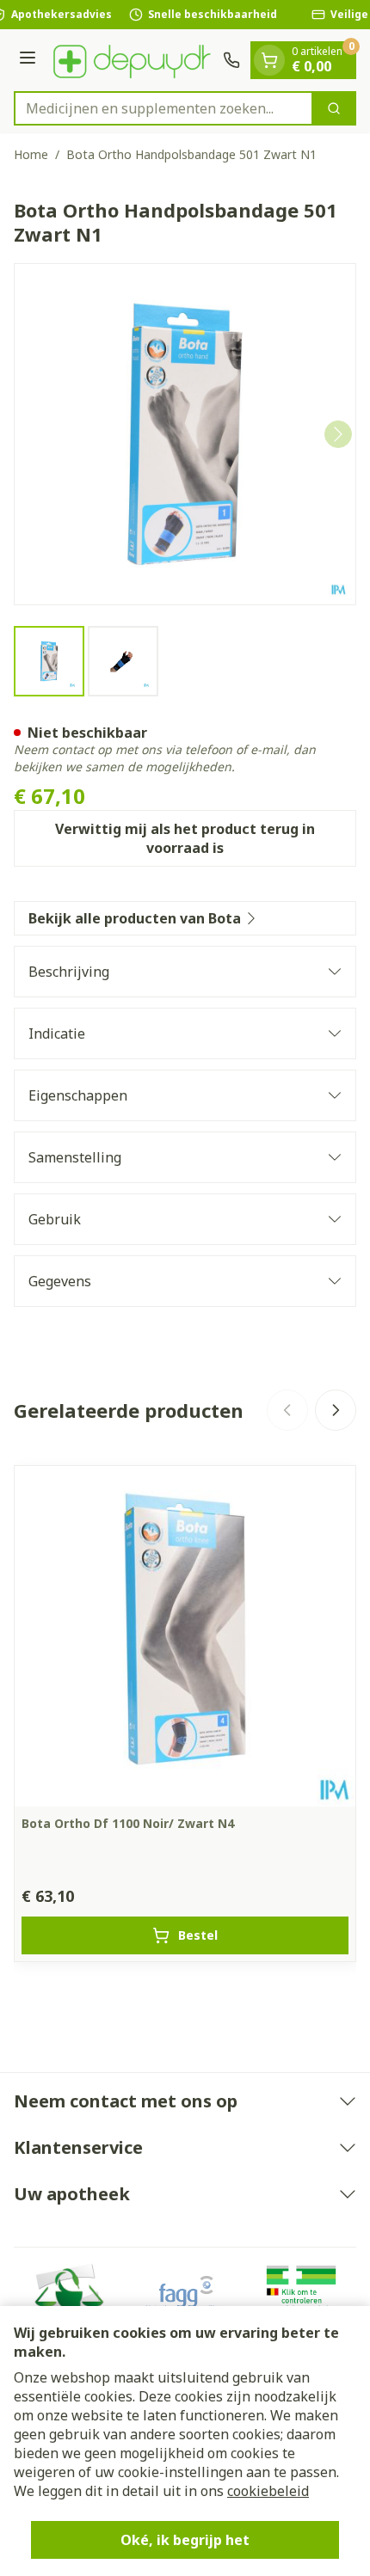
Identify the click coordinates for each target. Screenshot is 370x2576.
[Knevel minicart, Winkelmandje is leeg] (269, 60)
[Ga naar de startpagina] (132, 60)
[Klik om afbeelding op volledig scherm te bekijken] (185, 434)
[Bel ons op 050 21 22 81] (231, 60)
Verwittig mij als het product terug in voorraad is (185, 838)
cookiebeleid (268, 2491)
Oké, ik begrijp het (185, 2540)
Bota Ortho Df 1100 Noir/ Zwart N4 (128, 1823)
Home (31, 154)
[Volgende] (338, 434)
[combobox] (163, 108)
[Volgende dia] (336, 1410)
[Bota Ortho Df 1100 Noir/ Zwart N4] (185, 1636)
